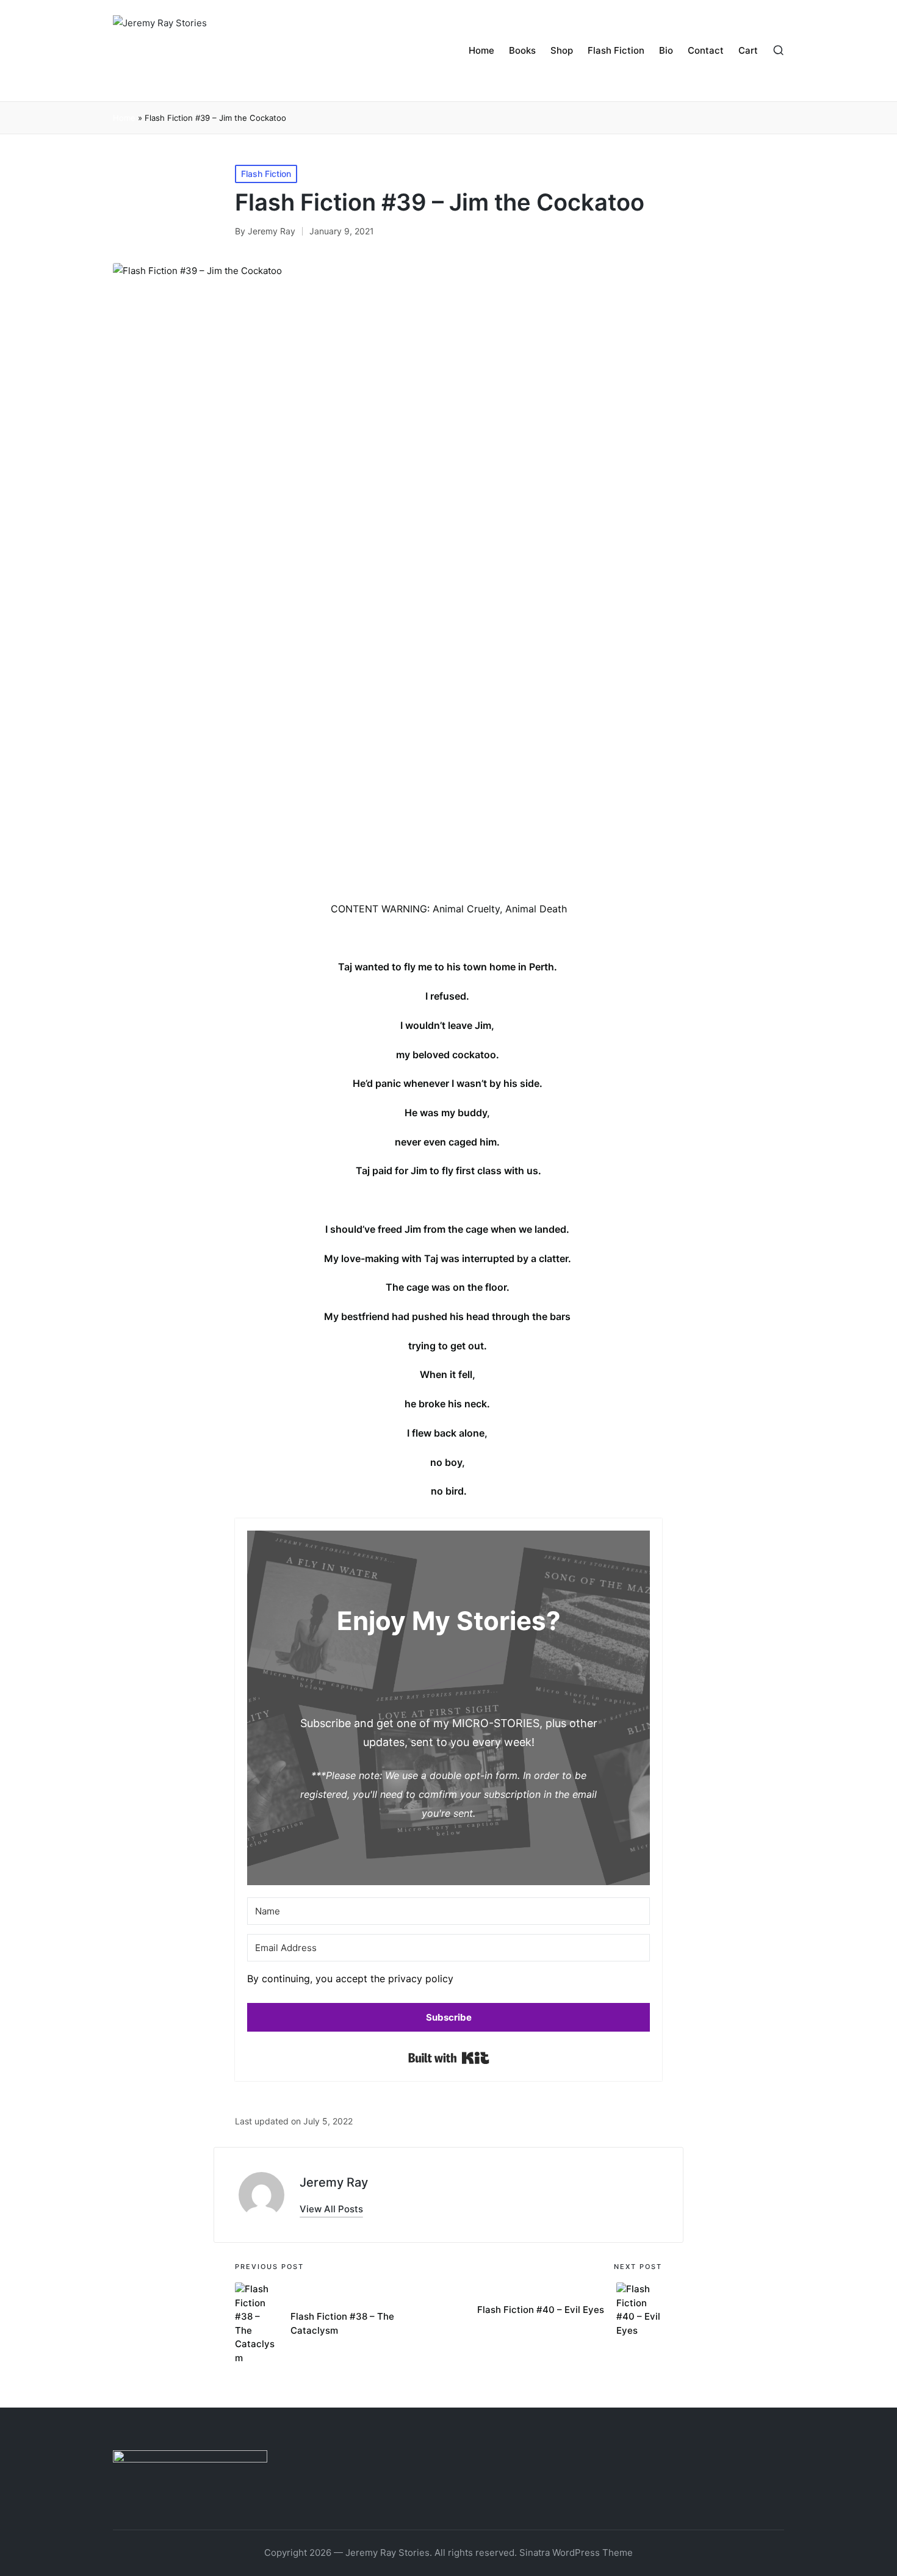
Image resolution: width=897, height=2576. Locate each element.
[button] (448, 1982)
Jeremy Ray (334, 2182)
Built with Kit (449, 2058)
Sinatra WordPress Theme (576, 2553)
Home (124, 118)
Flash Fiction (266, 174)
